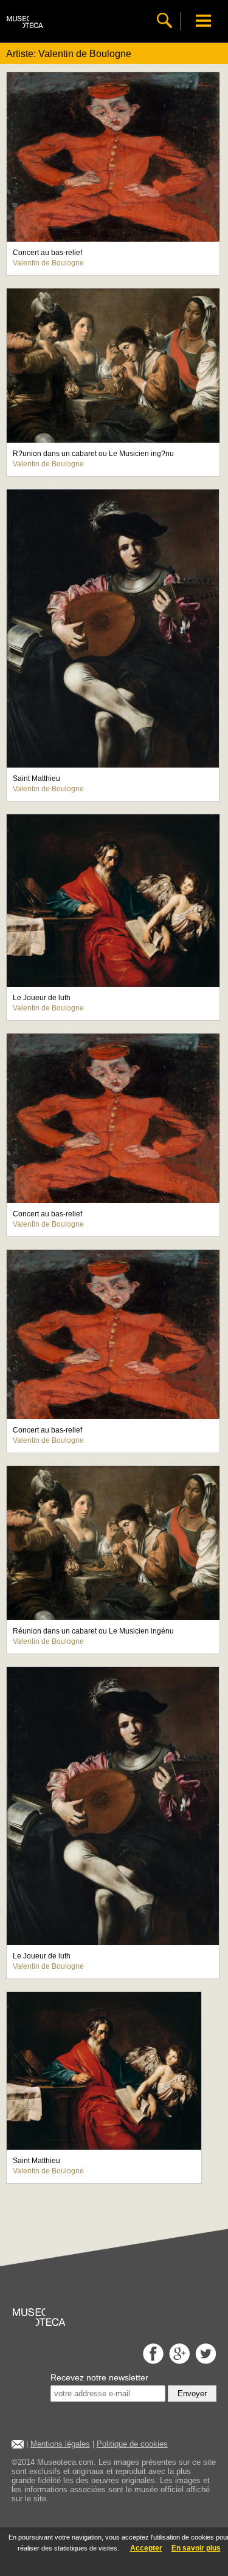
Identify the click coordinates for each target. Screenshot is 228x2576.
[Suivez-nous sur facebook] (152, 2361)
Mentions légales (60, 2444)
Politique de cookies (132, 2444)
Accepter (146, 2548)
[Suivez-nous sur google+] (178, 2361)
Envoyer (192, 2394)
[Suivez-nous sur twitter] (204, 2361)
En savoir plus (196, 2548)
